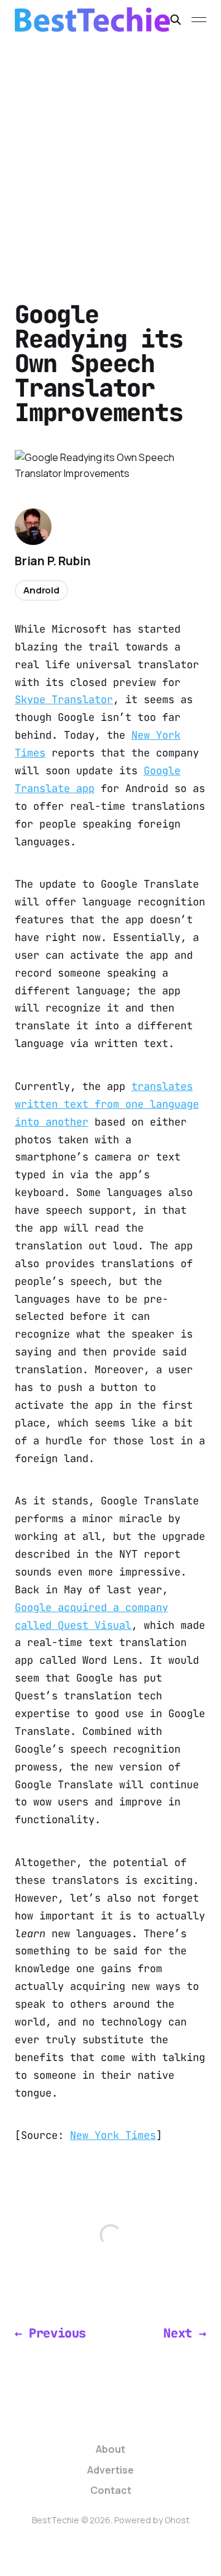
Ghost (177, 2520)
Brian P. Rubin (52, 561)
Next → (185, 2333)
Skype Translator (64, 699)
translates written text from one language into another (107, 1104)
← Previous (50, 2333)
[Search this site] (176, 20)
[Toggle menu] (199, 20)
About (110, 2449)
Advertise (110, 2470)
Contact (111, 2490)
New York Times (113, 2135)
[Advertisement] (110, 156)
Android (41, 590)
